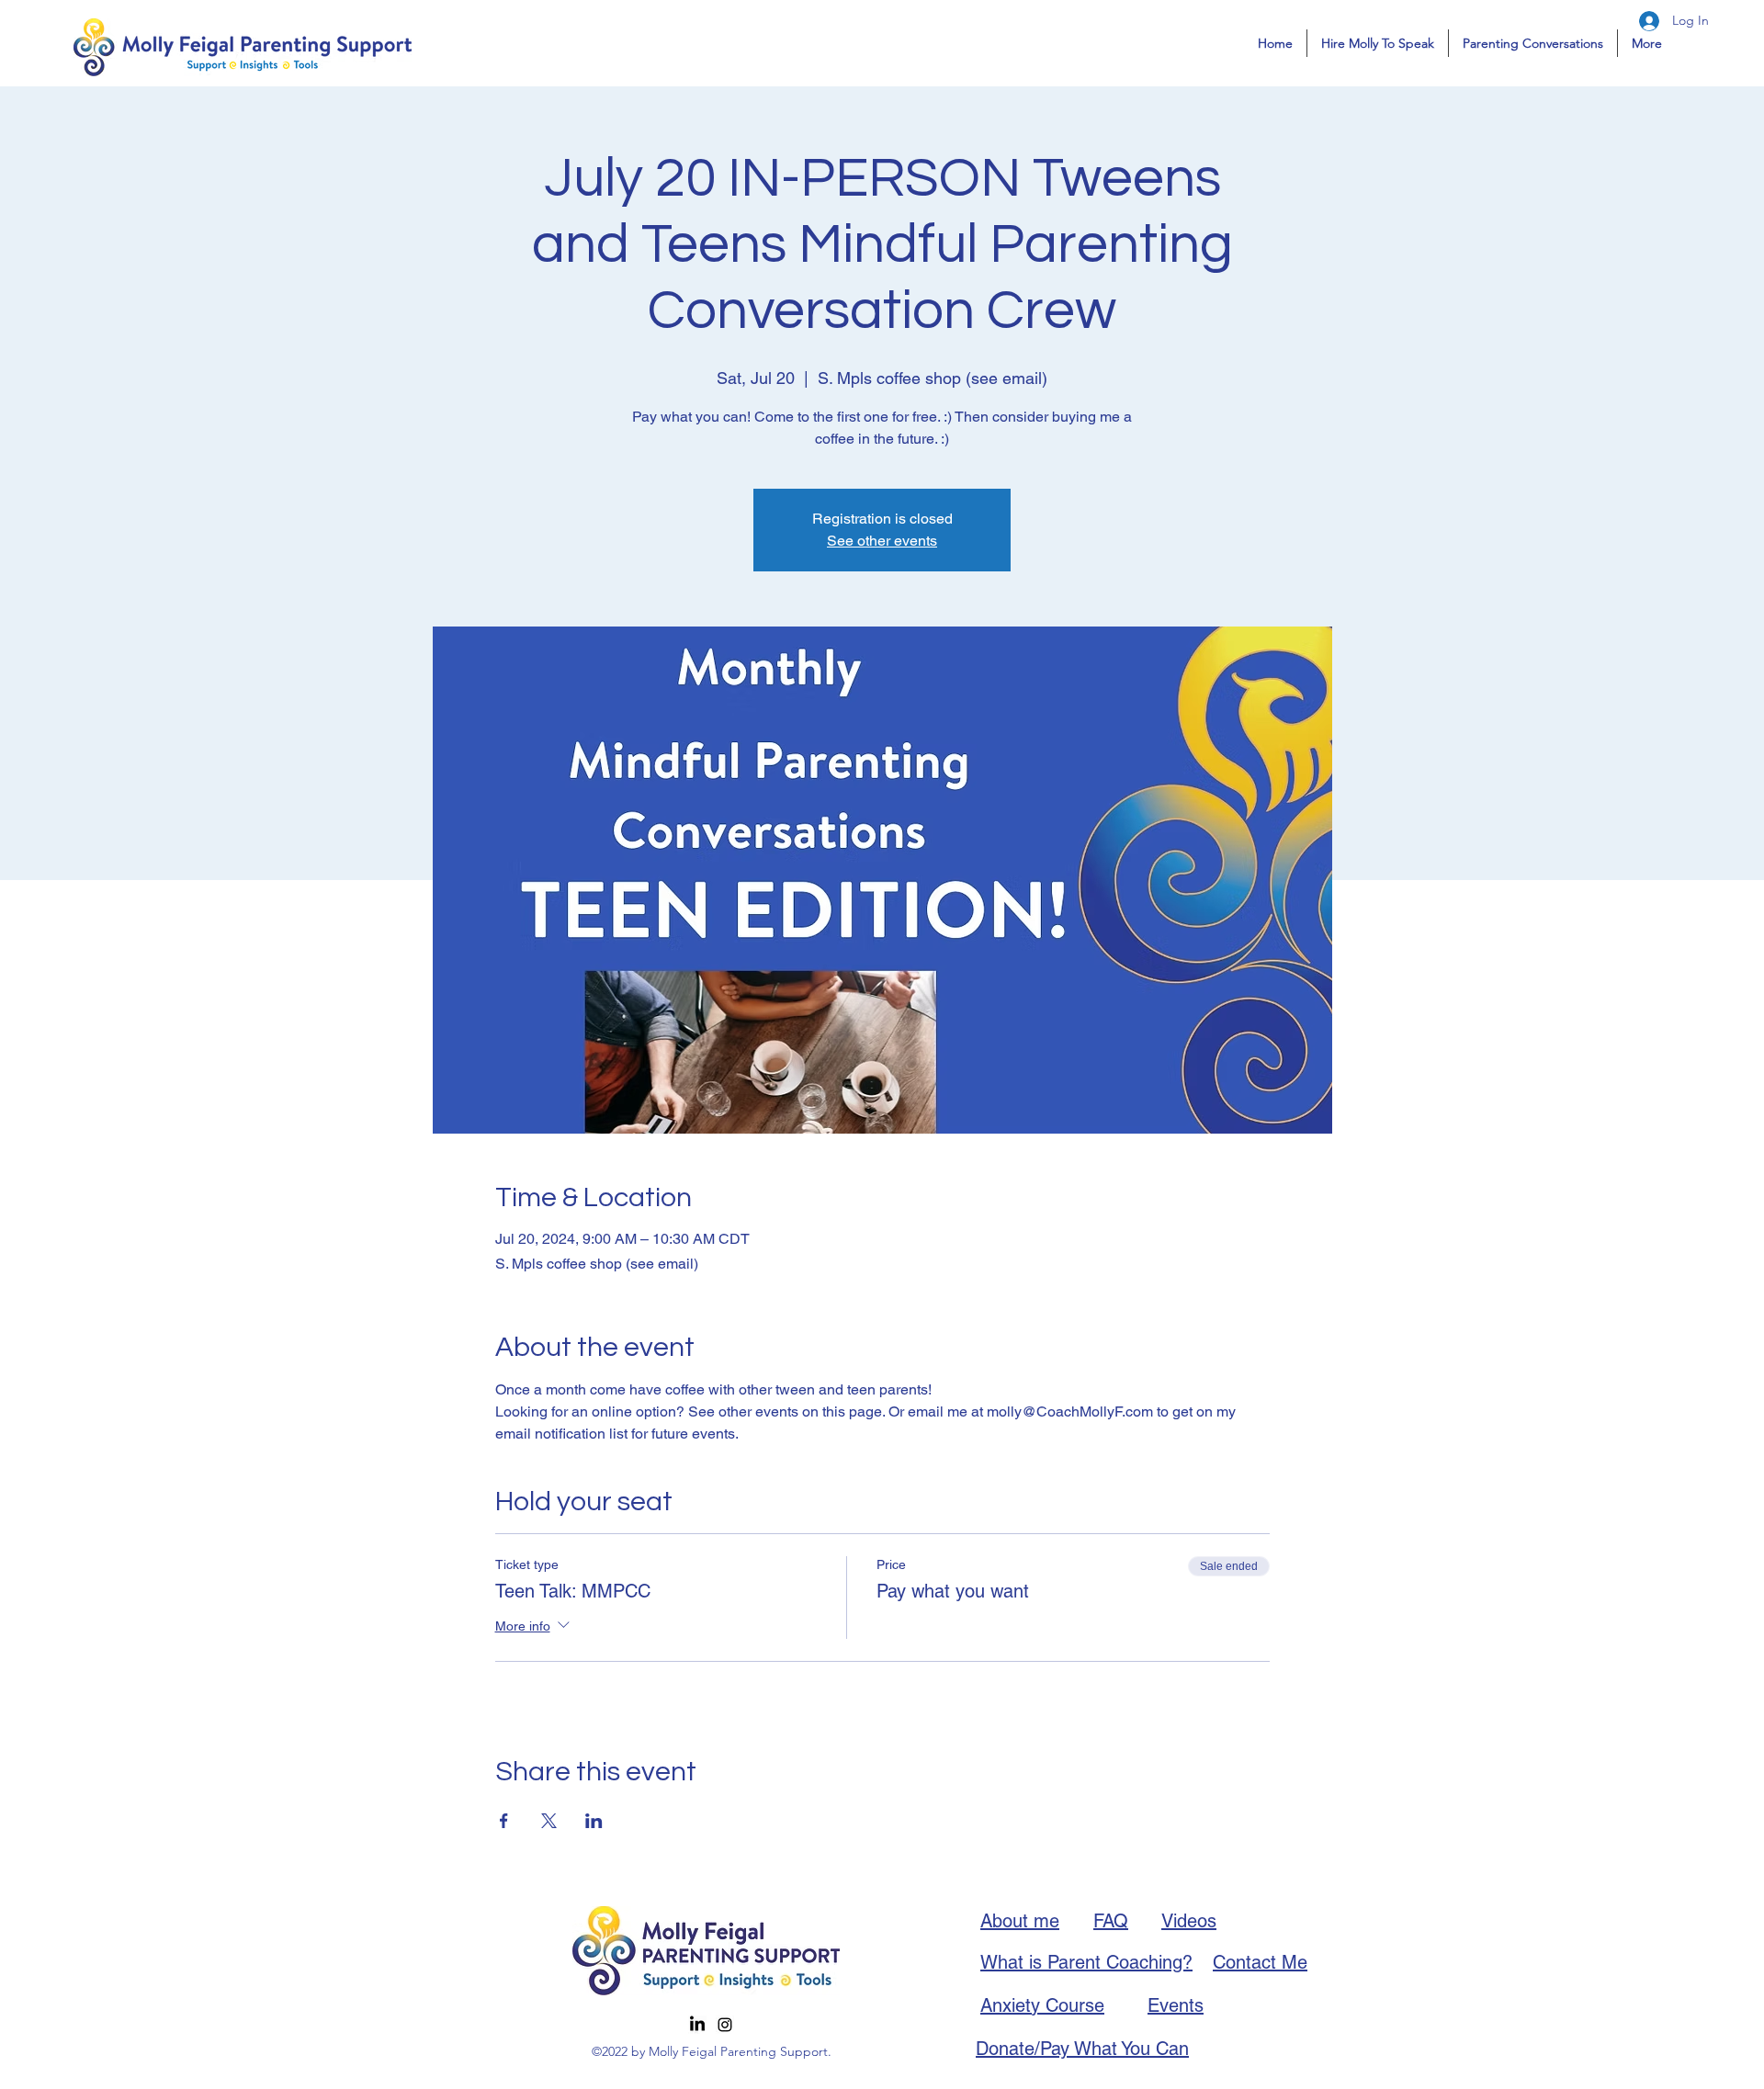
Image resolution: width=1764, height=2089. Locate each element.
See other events (882, 541)
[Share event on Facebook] (504, 1821)
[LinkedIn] (697, 2025)
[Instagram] (725, 2025)
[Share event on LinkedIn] (594, 1821)
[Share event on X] (549, 1821)
